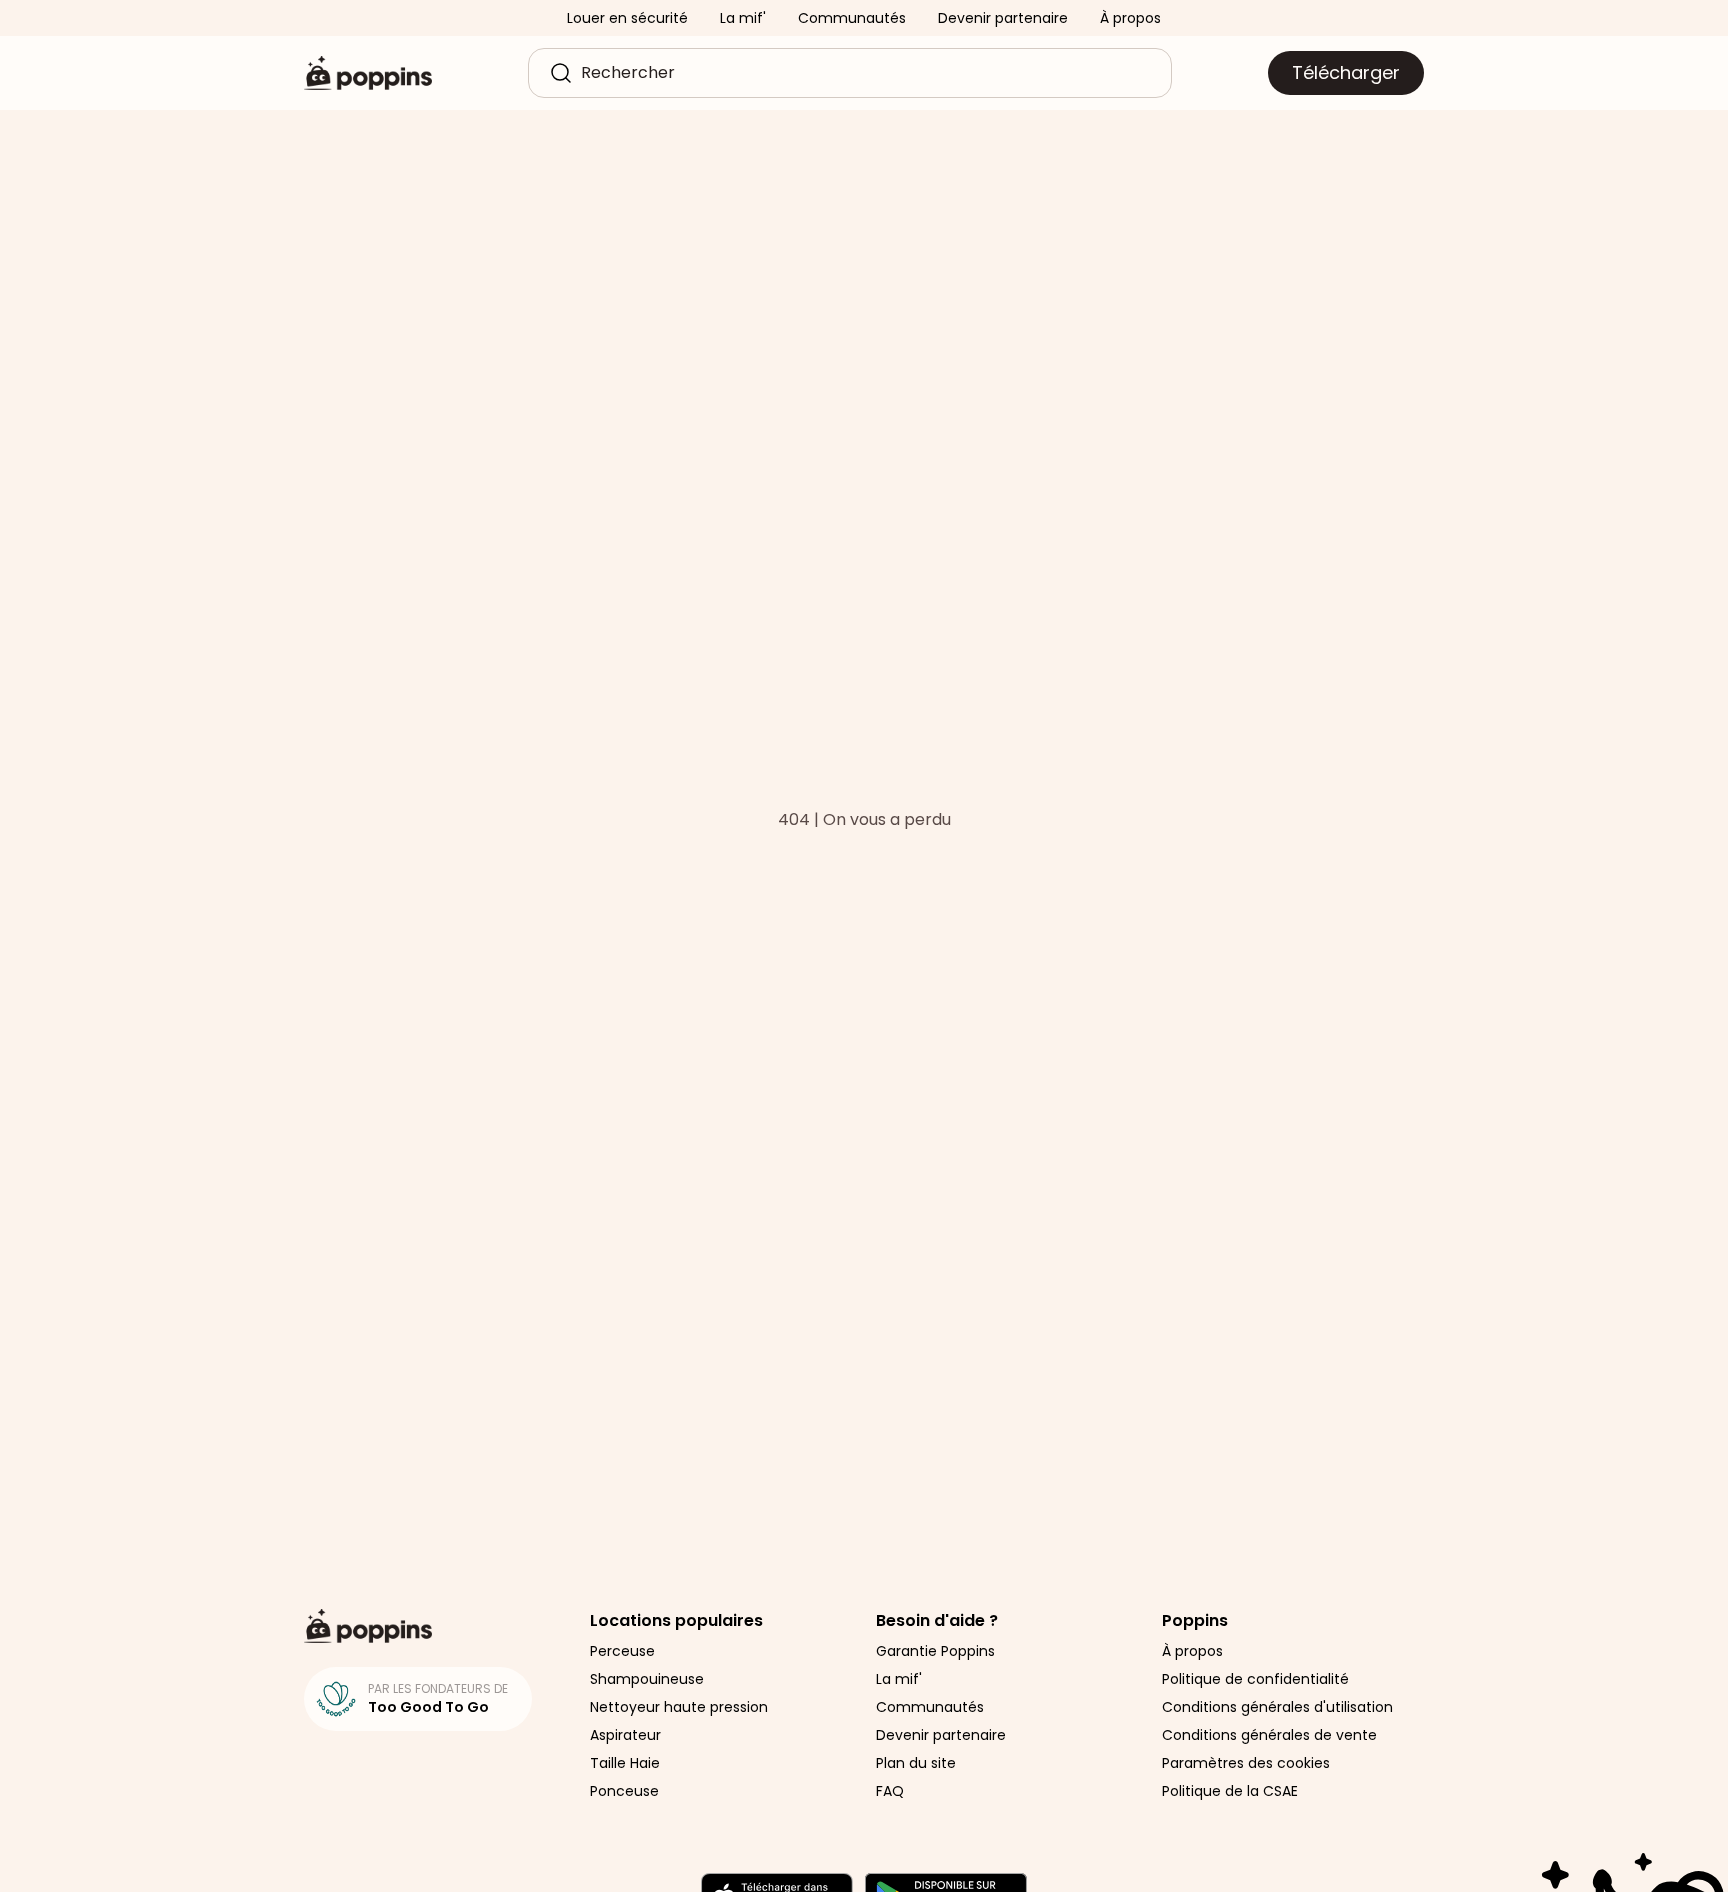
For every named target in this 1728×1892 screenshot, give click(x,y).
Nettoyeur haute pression (679, 1707)
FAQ (890, 1791)
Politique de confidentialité (1255, 1679)
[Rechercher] (561, 73)
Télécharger (1346, 72)
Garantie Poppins (935, 1651)
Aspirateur (625, 1735)
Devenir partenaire (1003, 18)
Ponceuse (624, 1791)
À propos (1130, 18)
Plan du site (916, 1763)
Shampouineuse (647, 1679)
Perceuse (622, 1651)
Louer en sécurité (627, 18)
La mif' (743, 18)
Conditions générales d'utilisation (1277, 1707)
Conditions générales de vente (1269, 1735)
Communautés (852, 18)
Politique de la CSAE (1230, 1791)
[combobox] (866, 73)
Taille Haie (625, 1763)
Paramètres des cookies (1246, 1763)
